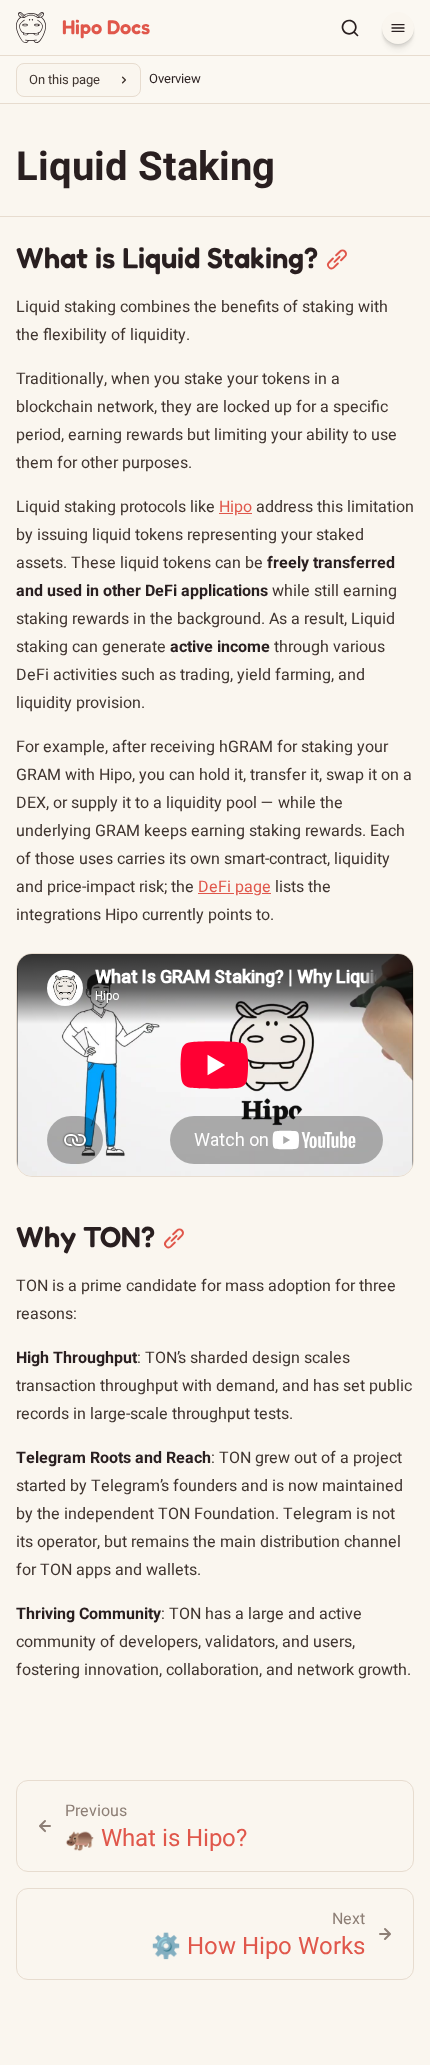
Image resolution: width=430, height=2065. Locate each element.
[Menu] (398, 28)
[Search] (350, 28)
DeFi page (234, 887)
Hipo (235, 507)
